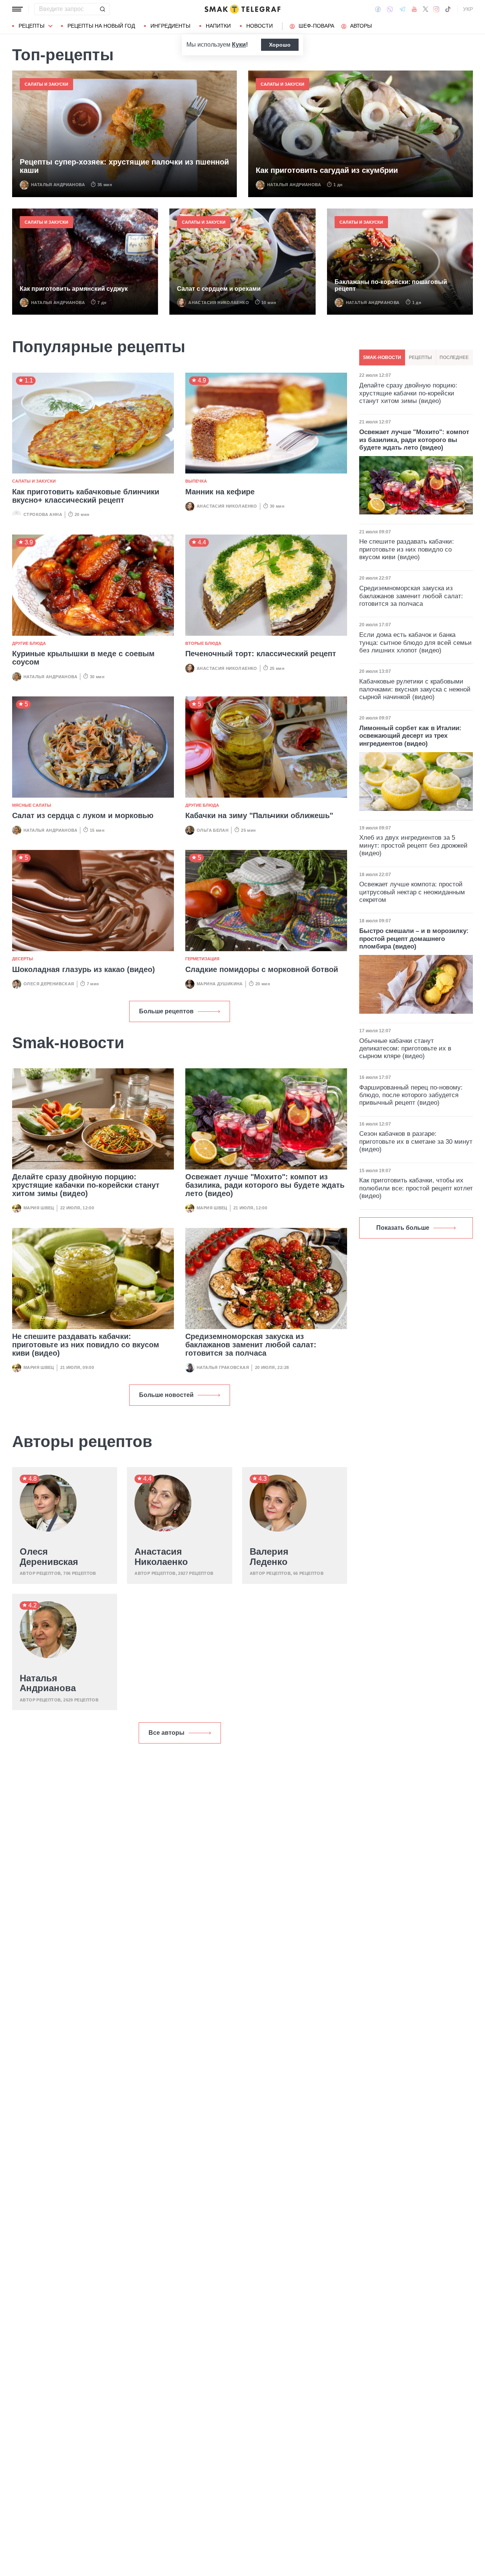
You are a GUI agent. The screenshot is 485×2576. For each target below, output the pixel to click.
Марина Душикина (220, 984)
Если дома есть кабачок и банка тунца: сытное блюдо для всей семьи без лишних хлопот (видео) (415, 643)
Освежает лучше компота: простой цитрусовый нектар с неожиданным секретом (412, 892)
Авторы (361, 26)
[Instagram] (436, 9)
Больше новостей (166, 1395)
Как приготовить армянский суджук (74, 289)
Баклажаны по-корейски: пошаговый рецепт (391, 285)
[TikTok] (448, 9)
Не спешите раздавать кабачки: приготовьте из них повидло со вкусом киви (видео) (86, 1345)
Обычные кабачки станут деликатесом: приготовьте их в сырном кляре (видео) (405, 1049)
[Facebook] (378, 9)
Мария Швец (39, 1208)
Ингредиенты (170, 26)
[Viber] (390, 9)
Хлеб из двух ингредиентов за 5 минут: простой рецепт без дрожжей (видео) (413, 845)
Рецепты (31, 26)
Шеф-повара (316, 26)
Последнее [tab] (454, 357)
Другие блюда (29, 643)
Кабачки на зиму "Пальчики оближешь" (259, 815)
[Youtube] (414, 9)
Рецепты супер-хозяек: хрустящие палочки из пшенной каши (124, 166)
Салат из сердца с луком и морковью (83, 815)
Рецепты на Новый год (101, 26)
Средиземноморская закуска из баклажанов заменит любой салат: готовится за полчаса (251, 1345)
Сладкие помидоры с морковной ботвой (262, 969)
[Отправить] (102, 9)
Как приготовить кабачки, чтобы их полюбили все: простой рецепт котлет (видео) (416, 1188)
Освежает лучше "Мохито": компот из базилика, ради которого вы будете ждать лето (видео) (265, 1185)
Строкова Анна (43, 514)
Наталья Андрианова (58, 185)
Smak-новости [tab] (382, 357)
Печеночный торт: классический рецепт (261, 654)
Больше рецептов (166, 1011)
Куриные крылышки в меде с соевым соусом (83, 658)
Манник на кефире (220, 492)
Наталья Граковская (223, 1367)
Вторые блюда (203, 643)
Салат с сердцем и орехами (219, 289)
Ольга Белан (213, 830)
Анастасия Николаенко (219, 303)
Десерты (23, 959)
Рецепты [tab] (420, 357)
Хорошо (280, 45)
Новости (260, 26)
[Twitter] (426, 9)
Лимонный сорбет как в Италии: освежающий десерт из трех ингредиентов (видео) (410, 736)
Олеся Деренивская (49, 984)
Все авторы (167, 1733)
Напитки (218, 26)
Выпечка (196, 481)
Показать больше (403, 1228)
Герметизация (202, 959)
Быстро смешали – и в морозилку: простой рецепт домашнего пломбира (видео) (414, 939)
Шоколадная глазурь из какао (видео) (84, 969)
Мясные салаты (32, 805)
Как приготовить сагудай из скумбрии (327, 170)
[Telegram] (402, 9)
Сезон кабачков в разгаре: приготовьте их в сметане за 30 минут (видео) (416, 1141)
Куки (239, 45)
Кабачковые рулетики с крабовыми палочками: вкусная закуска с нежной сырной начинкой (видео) (415, 689)
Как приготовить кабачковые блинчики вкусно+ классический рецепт (86, 496)
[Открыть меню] (17, 9)
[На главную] (242, 9)
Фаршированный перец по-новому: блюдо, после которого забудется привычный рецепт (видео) (411, 1095)
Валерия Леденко (269, 1557)
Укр (468, 9)
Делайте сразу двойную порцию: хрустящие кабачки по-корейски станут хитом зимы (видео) (86, 1185)
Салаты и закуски (46, 84)
